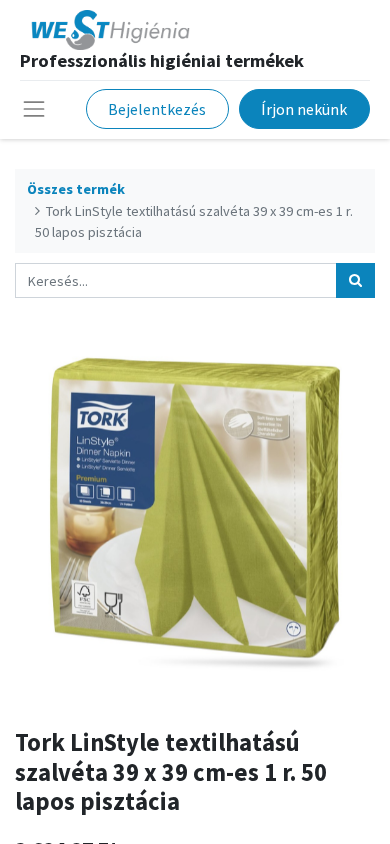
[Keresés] (355, 280)
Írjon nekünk (304, 109)
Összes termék (76, 189)
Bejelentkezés (157, 109)
